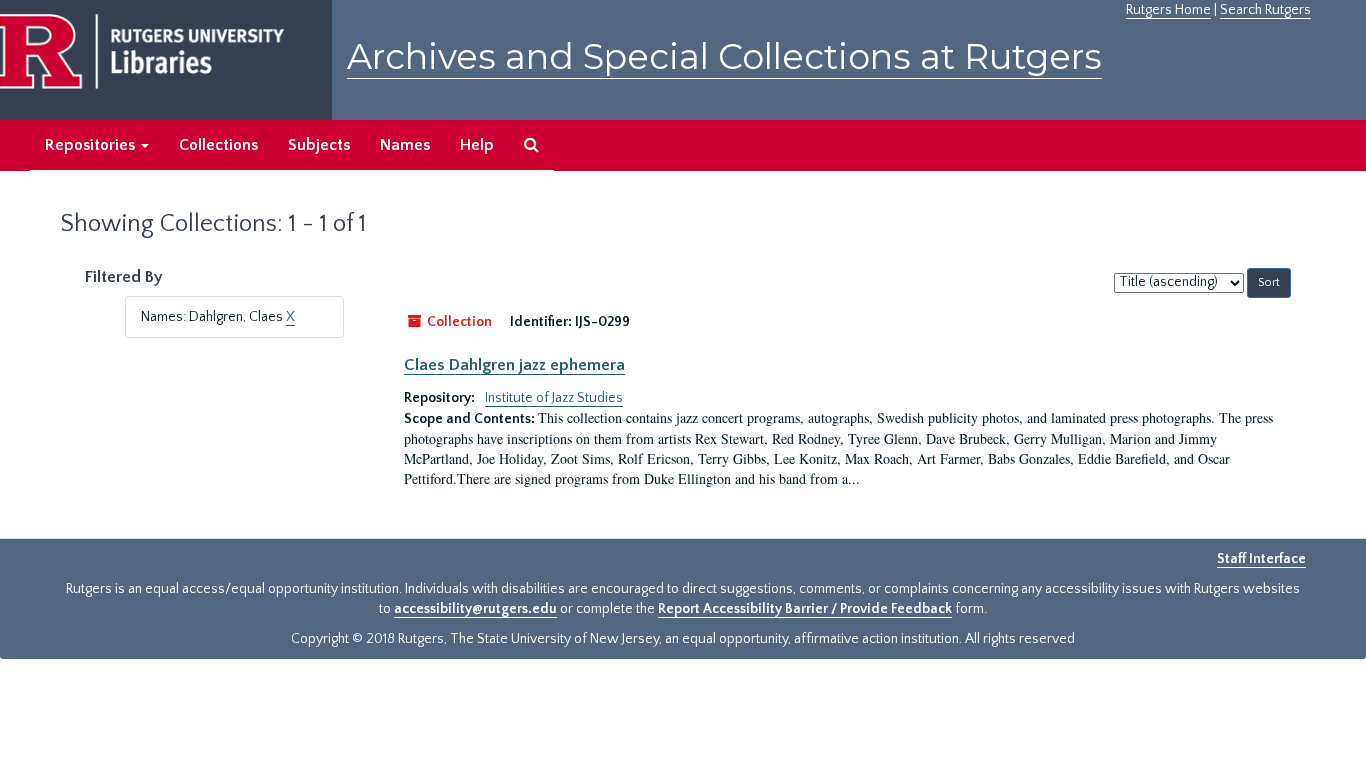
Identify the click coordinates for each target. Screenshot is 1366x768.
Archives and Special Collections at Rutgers (724, 56)
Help (477, 145)
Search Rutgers (1265, 10)
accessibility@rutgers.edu (475, 609)
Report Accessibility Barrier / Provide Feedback (805, 609)
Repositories (92, 145)
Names (405, 145)
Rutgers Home (1168, 10)
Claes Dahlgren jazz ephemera (514, 365)
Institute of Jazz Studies (554, 398)
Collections (218, 145)
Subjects (319, 145)
